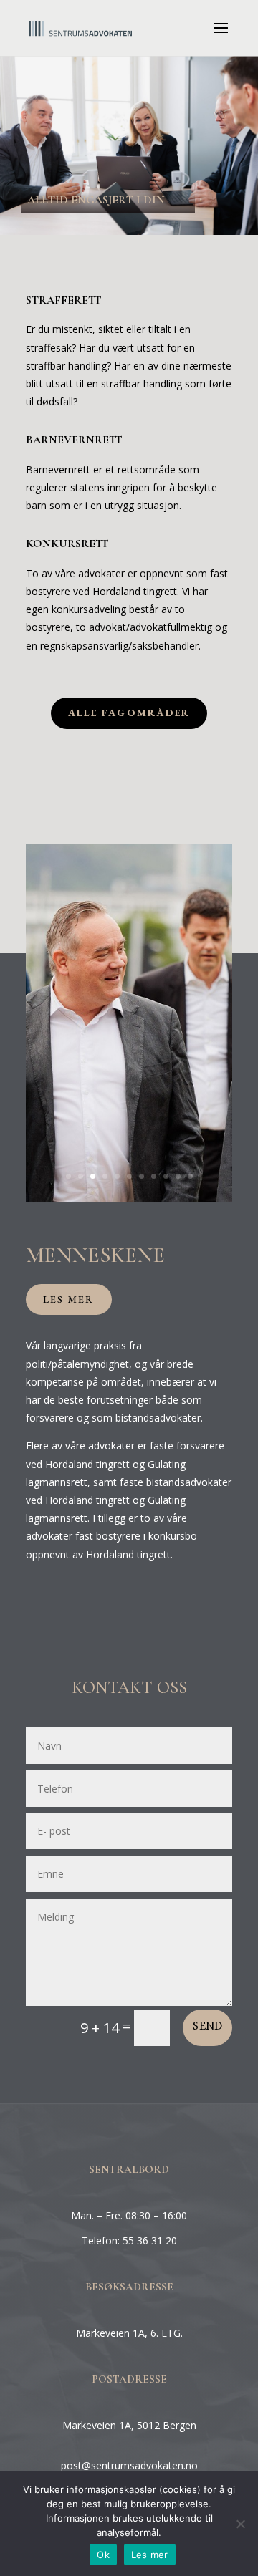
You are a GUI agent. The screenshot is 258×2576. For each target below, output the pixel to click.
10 (178, 1176)
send (207, 2027)
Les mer (69, 1299)
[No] (240, 2524)
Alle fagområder (129, 713)
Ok (103, 2555)
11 (190, 1176)
